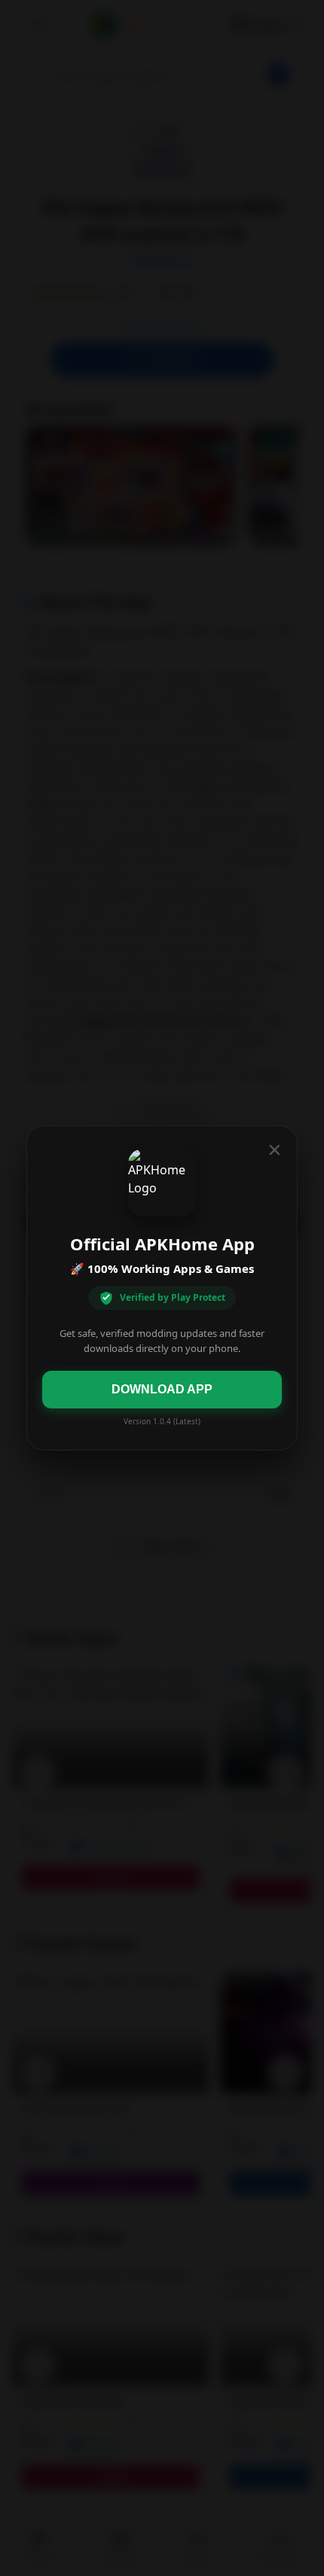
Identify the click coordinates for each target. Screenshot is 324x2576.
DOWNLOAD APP (162, 1389)
